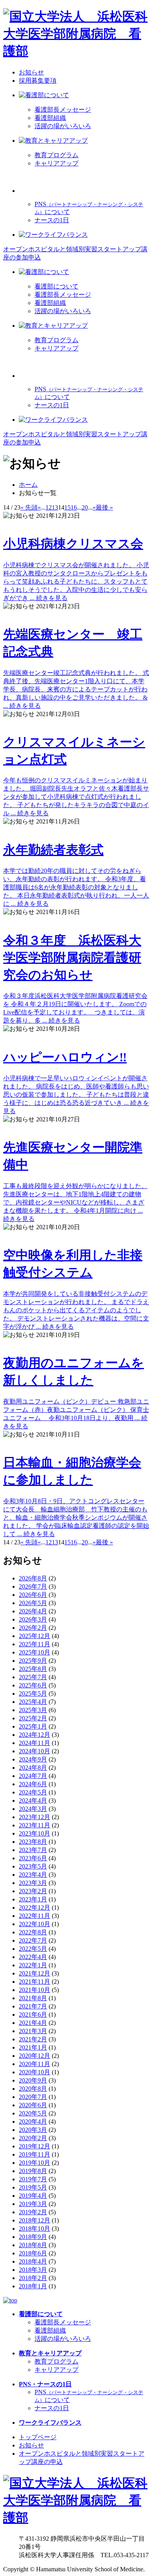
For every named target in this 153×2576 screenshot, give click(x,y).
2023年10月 (35, 1833)
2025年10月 (35, 1652)
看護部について (56, 286)
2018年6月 (33, 2253)
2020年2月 (33, 2138)
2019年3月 (33, 2204)
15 (67, 507)
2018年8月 (33, 2245)
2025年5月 (33, 1693)
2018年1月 (33, 2286)
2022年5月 (33, 1949)
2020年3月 (33, 2130)
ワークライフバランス (50, 2423)
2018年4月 (33, 2261)
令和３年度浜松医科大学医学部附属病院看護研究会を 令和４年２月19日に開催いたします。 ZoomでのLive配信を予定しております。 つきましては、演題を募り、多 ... (75, 979)
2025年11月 (35, 1644)
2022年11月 (35, 1916)
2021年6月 (33, 2015)
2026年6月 (33, 1595)
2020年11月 (35, 2064)
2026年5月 (33, 1603)
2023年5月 (33, 1866)
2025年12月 (35, 1636)
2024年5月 (33, 1792)
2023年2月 (33, 1891)
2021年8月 (33, 1998)
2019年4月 (33, 2196)
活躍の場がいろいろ (63, 126)
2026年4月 (33, 1611)
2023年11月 (35, 1825)
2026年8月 (33, 1578)
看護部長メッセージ (63, 110)
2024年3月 (33, 1809)
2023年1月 (33, 1899)
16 (74, 507)
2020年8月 (33, 2089)
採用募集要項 (38, 81)
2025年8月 (33, 1669)
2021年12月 (35, 1973)
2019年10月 (35, 2163)
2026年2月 (33, 1628)
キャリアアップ (56, 163)
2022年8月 (33, 1932)
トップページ (38, 2437)
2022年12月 (35, 1908)
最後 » (104, 507)
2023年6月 (33, 1858)
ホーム (28, 485)
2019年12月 (35, 2146)
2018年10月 (35, 2229)
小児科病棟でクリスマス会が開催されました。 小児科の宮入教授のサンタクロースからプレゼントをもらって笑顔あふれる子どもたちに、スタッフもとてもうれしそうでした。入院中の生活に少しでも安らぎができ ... (76, 569)
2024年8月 (33, 1768)
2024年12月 (35, 1735)
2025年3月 (33, 1710)
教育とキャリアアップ (50, 2353)
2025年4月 (33, 1702)
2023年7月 (33, 1850)
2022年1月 (33, 1965)
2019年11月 (35, 2154)
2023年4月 (33, 1875)
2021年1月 (33, 2047)
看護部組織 (50, 118)
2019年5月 (33, 2187)
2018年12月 (35, 2220)
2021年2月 (33, 2039)
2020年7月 (33, 2097)
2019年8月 (33, 2171)
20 (85, 507)
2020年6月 (33, 2105)
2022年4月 (33, 1957)
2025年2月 (33, 1718)
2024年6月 (33, 1784)
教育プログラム (56, 155)
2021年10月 (35, 1990)
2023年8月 (33, 1842)
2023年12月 (35, 1817)
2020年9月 (33, 2080)
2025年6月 (33, 1685)
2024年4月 (33, 1800)
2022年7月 (33, 1940)
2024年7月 (33, 1776)
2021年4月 (33, 2023)
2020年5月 (33, 2113)
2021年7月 (33, 2006)
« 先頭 (29, 507)
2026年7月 (33, 1586)
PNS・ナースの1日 (45, 2384)
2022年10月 (35, 1924)
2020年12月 (35, 2056)
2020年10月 (35, 2072)
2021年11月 (35, 1982)
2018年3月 (33, 2270)
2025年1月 (33, 1726)
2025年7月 (33, 1677)
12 (49, 507)
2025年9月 (33, 1661)
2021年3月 (33, 2031)
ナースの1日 (52, 220)
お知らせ (31, 72)
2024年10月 (35, 1751)
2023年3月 (33, 1883)
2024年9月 (33, 1759)
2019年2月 (33, 2212)
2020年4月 (33, 2122)
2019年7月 (33, 2179)
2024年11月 (35, 1743)
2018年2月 (33, 2278)
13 (55, 507)
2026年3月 (33, 1619)
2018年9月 (33, 2237)
